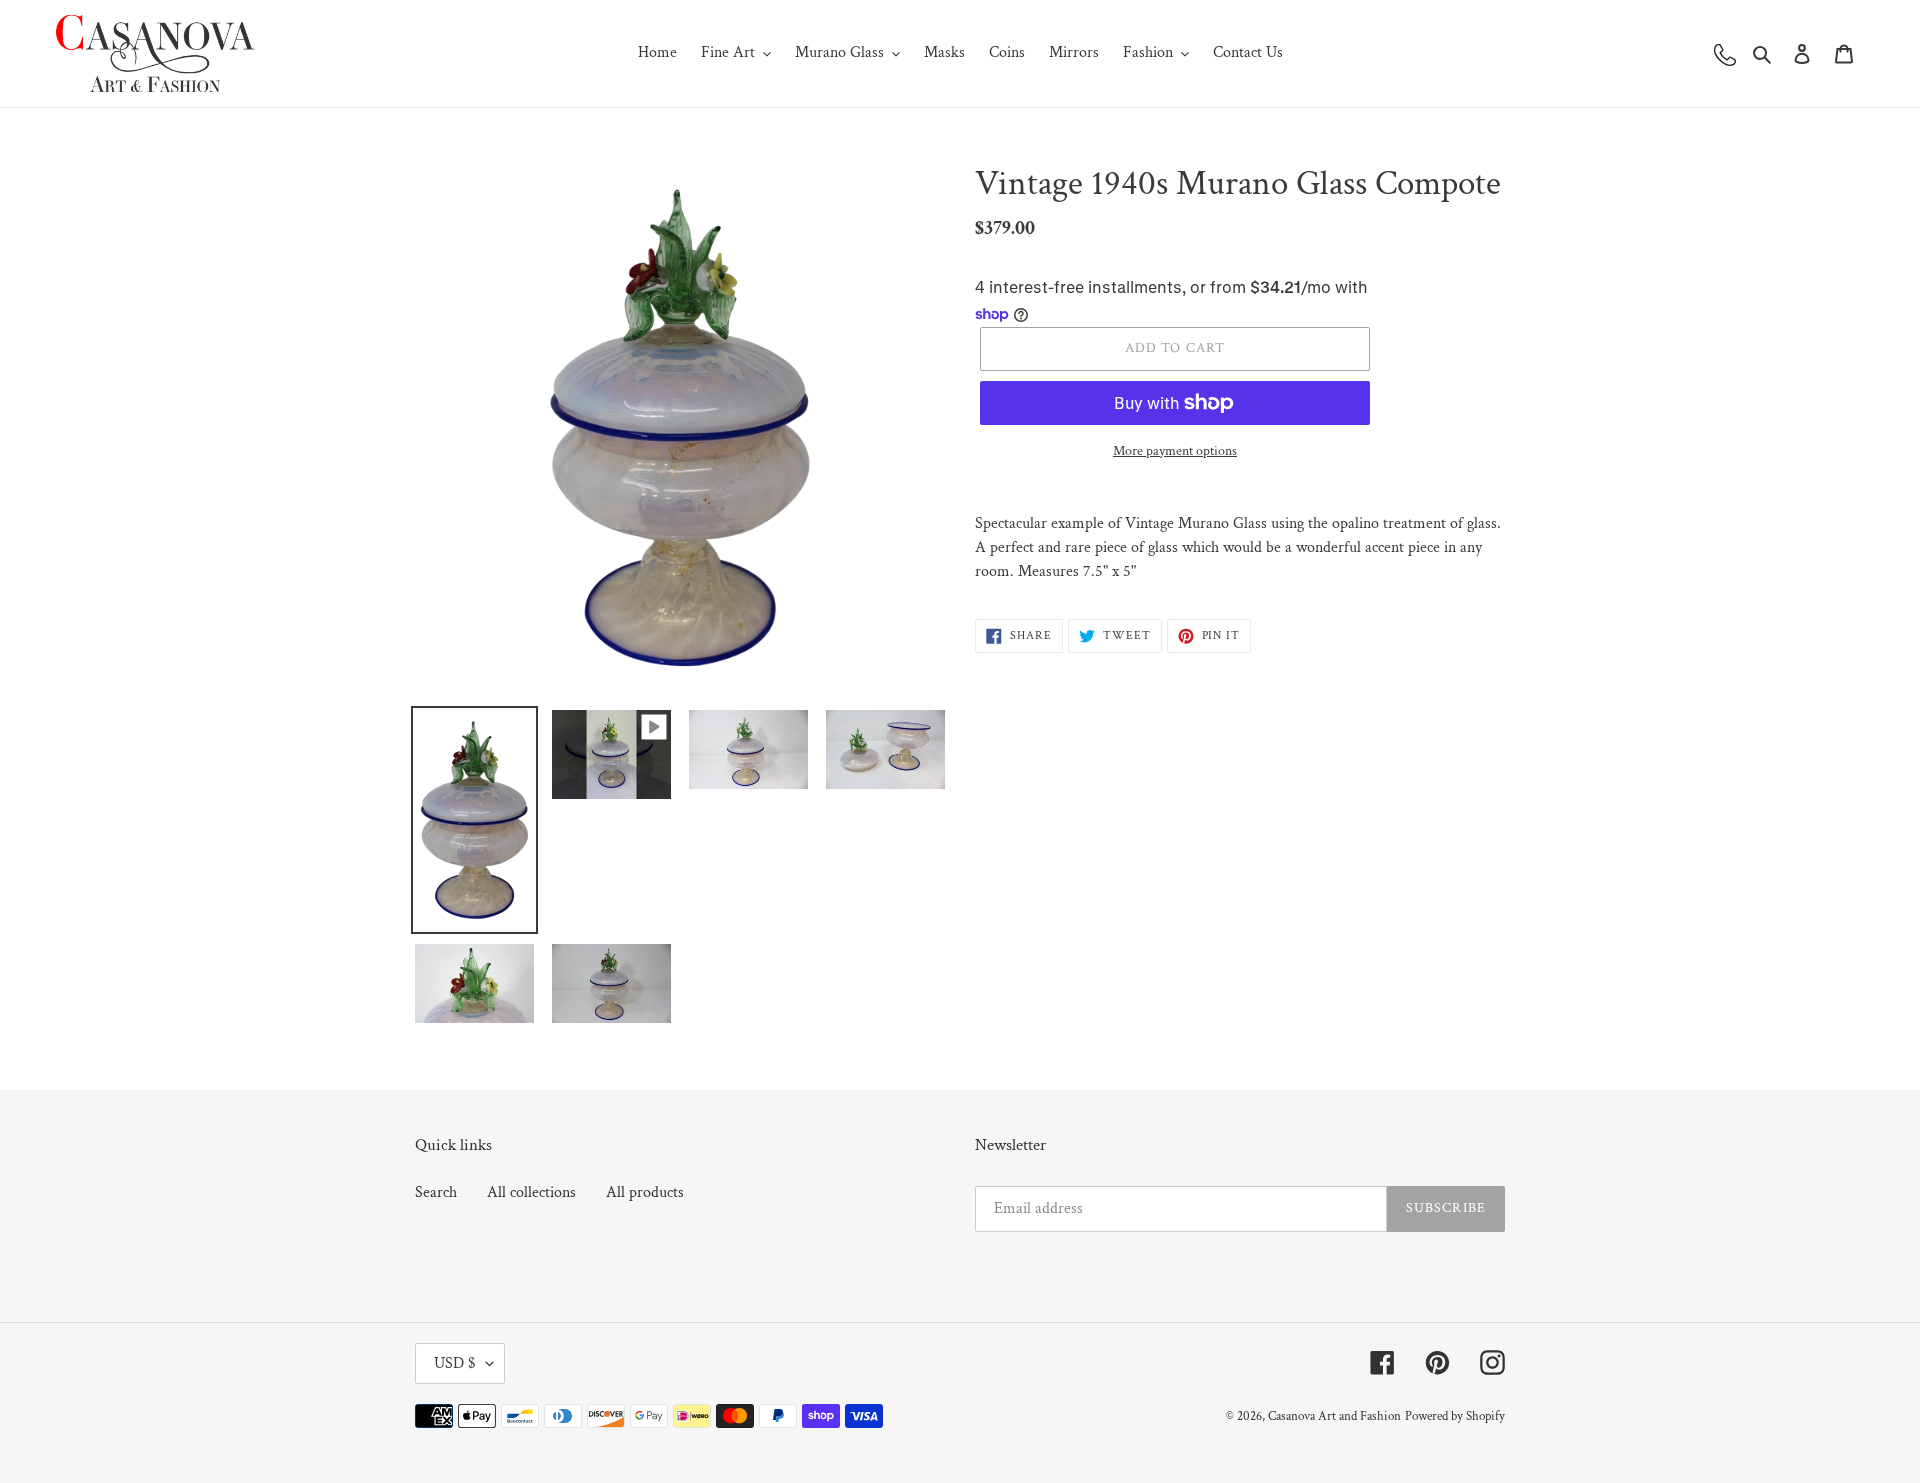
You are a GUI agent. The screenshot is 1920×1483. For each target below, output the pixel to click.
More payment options (1175, 451)
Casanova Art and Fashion (1334, 1416)
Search (436, 1192)
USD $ (455, 1363)
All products (645, 1192)
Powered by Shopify (1455, 1416)
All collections (531, 1192)
